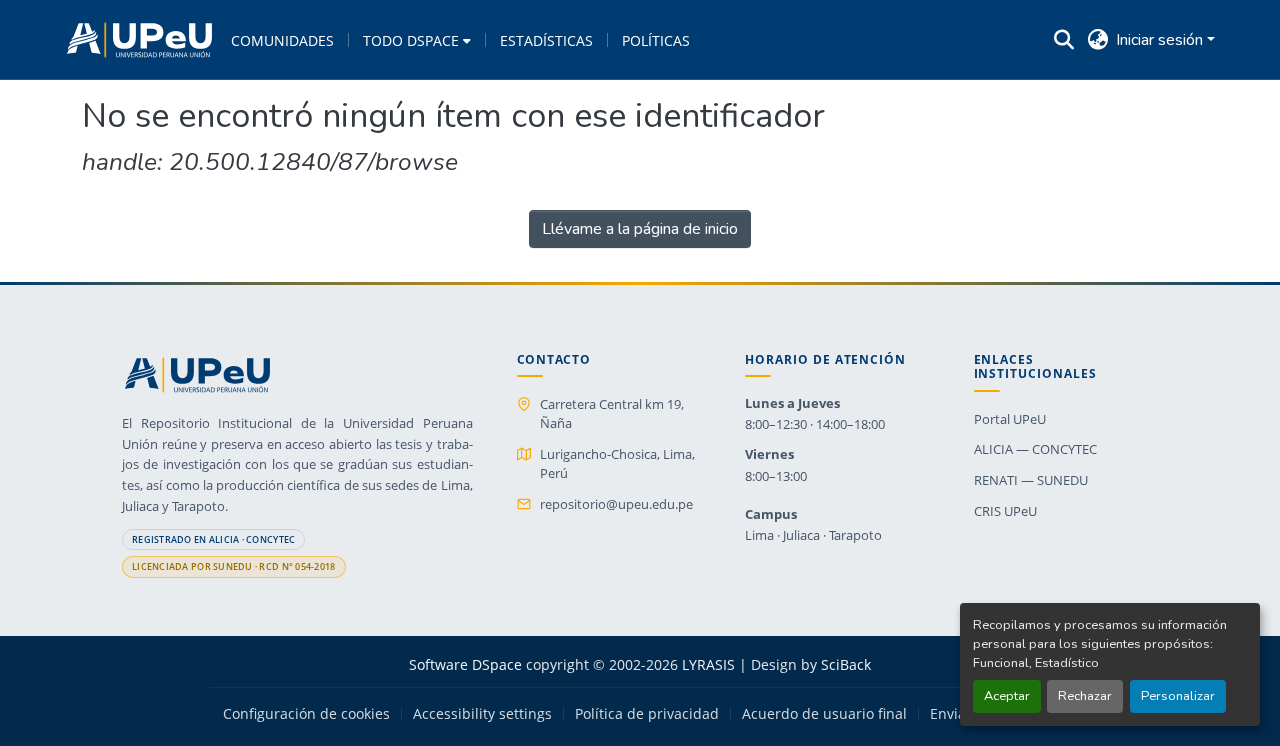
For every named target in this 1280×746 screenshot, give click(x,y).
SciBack (846, 664)
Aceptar (1007, 696)
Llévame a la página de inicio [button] (640, 229)
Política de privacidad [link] (647, 714)
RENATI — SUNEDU (1031, 480)
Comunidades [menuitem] (282, 40)
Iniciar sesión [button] (1161, 40)
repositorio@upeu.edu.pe (616, 504)
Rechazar (1085, 696)
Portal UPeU (1010, 419)
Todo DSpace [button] (411, 40)
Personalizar (1178, 696)
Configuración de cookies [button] (306, 714)
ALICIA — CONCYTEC (1035, 449)
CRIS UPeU (1005, 511)
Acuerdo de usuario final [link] (824, 714)
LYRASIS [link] (708, 664)
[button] (139, 40)
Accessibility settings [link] (482, 714)
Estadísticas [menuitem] (546, 40)
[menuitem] (417, 40)
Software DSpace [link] (465, 664)
